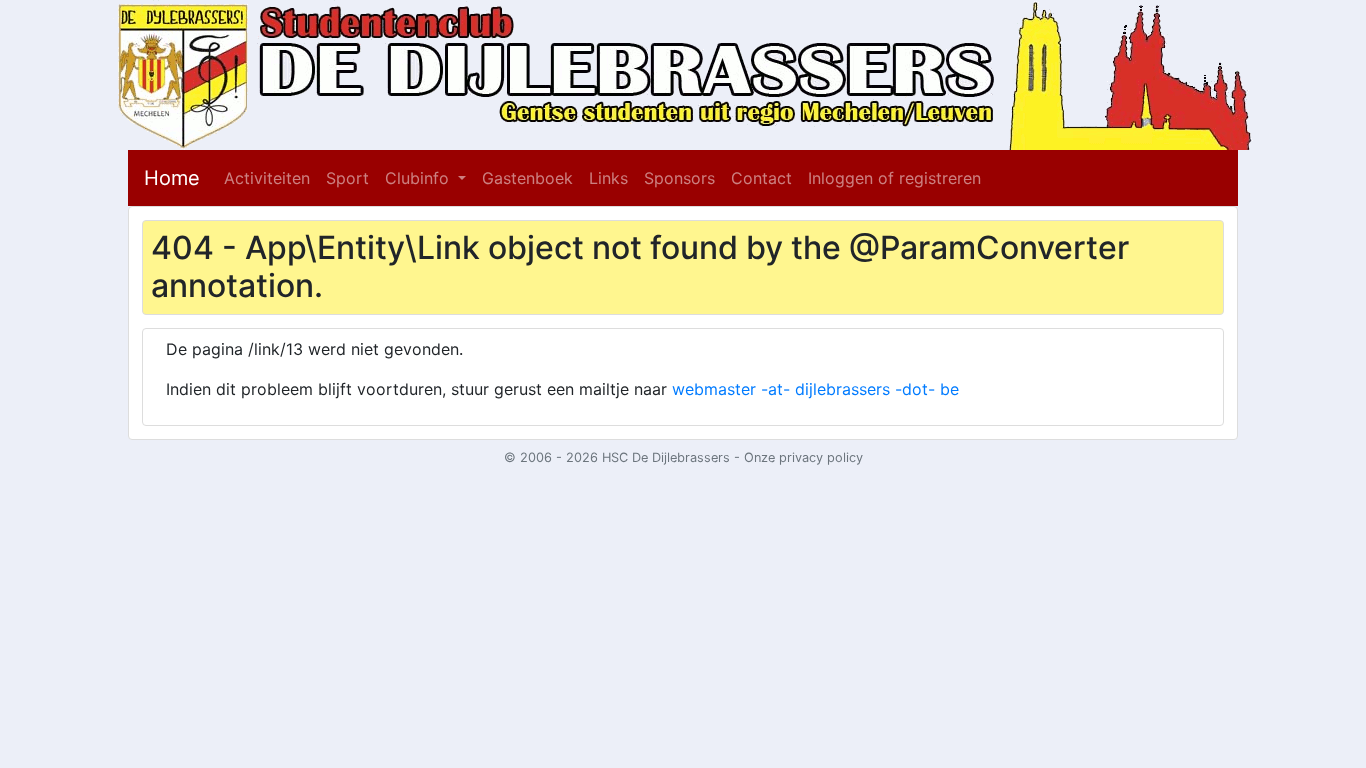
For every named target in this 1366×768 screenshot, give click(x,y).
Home (172, 178)
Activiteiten (267, 178)
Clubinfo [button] (419, 178)
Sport (347, 178)
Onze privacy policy (803, 457)
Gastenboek (527, 178)
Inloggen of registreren (894, 178)
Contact (761, 178)
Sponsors (679, 178)
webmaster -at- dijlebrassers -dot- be (815, 389)
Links (608, 178)
